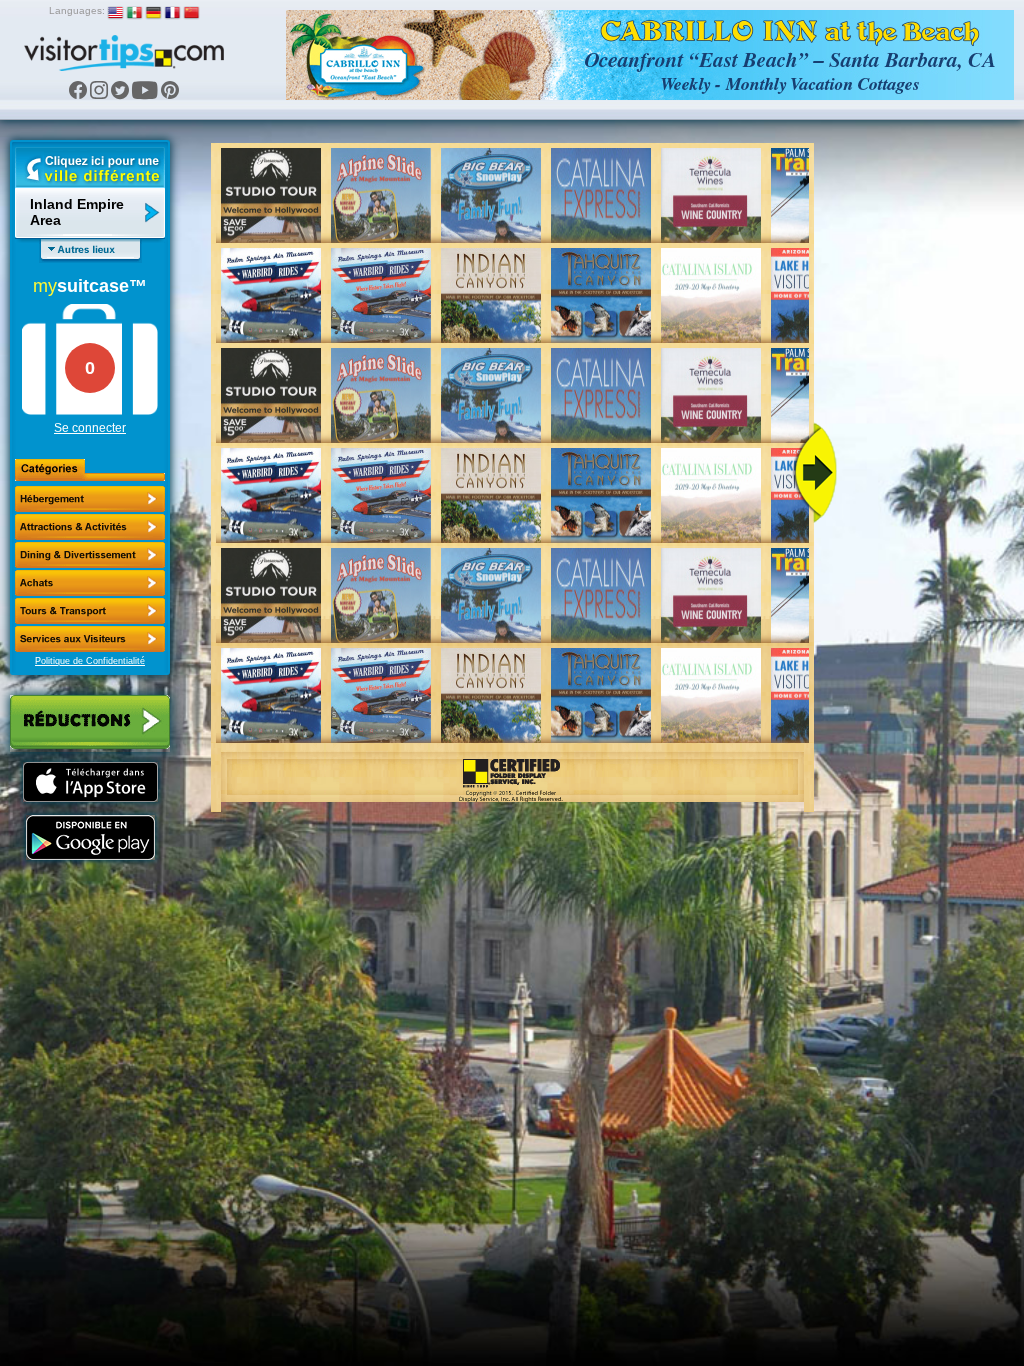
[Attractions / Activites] (90, 527)
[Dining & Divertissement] (90, 555)
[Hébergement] (90, 499)
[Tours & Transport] (90, 611)
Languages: (77, 10)
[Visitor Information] (90, 639)
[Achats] (90, 583)
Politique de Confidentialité (90, 661)
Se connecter (90, 428)
